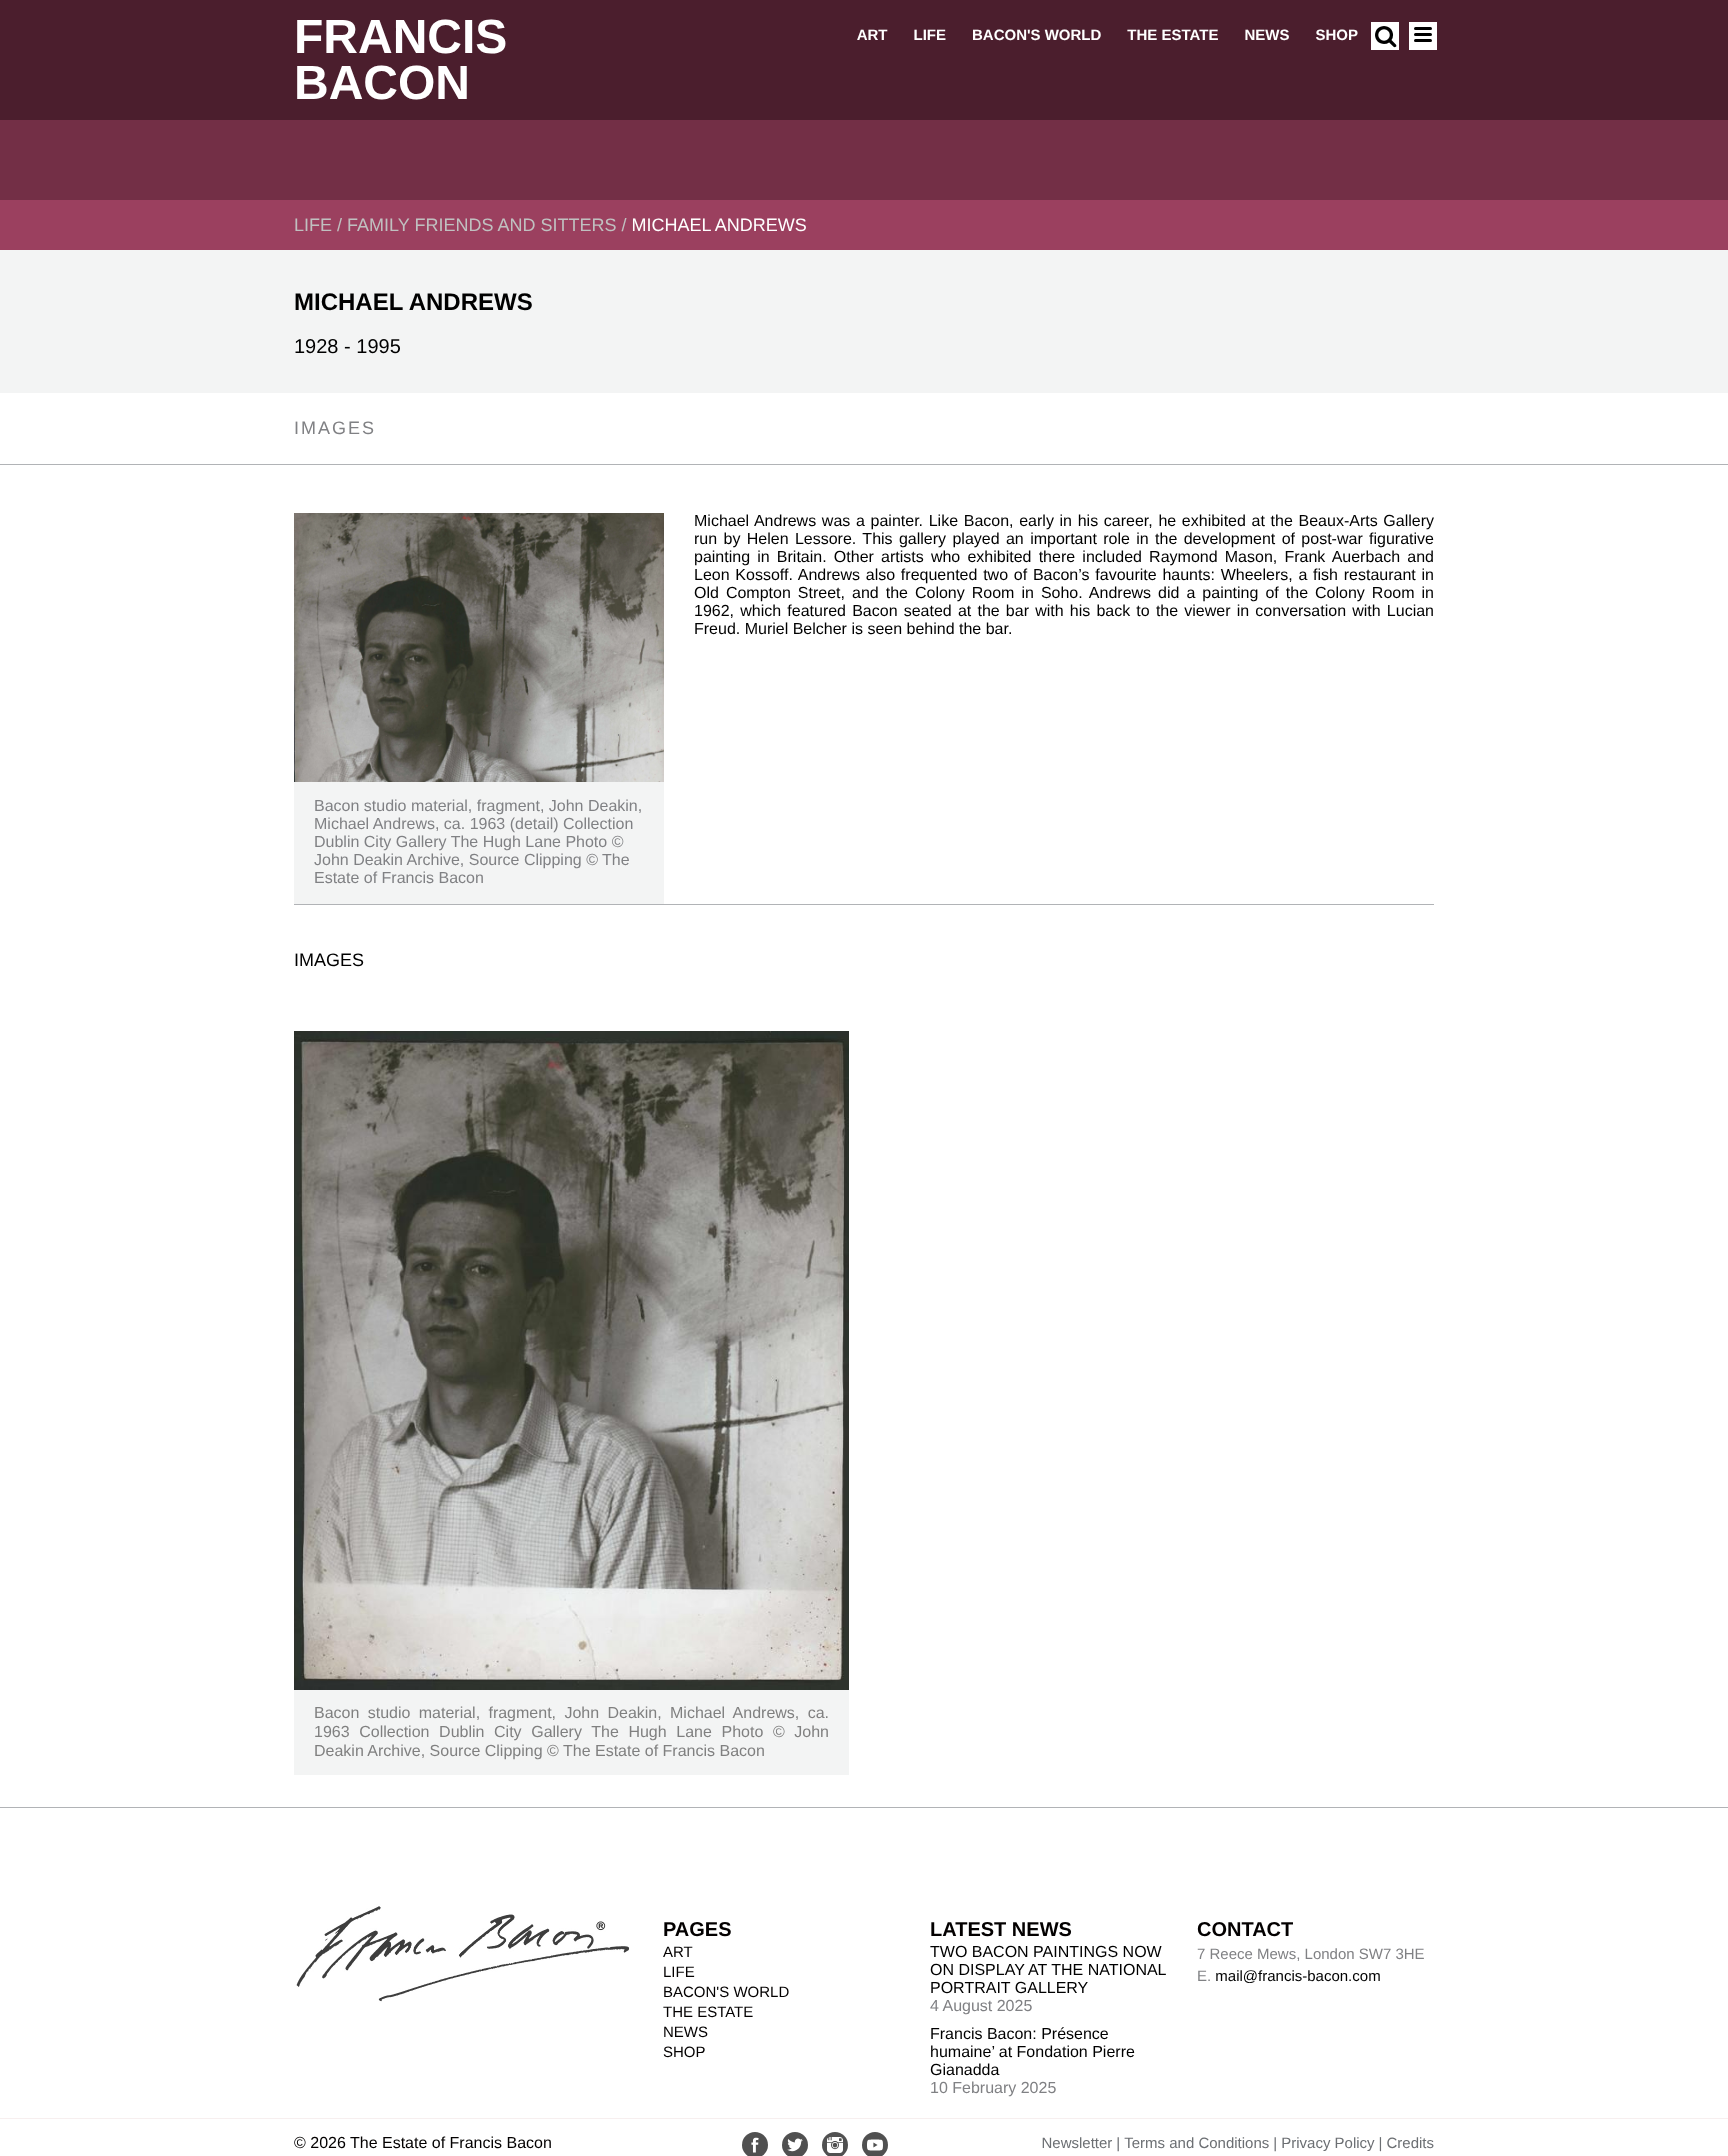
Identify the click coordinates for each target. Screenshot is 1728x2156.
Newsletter (1076, 2143)
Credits (1410, 2143)
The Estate (1172, 35)
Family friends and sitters (481, 225)
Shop (1336, 35)
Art (872, 35)
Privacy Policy (1327, 2143)
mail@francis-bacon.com (1297, 1976)
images (335, 428)
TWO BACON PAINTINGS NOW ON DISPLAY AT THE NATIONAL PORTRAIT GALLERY (1048, 1970)
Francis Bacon (400, 60)
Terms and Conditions (1196, 2143)
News (1266, 35)
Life (929, 35)
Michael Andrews (718, 225)
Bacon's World (1036, 35)
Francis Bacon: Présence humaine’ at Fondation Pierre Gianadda (1032, 2052)
